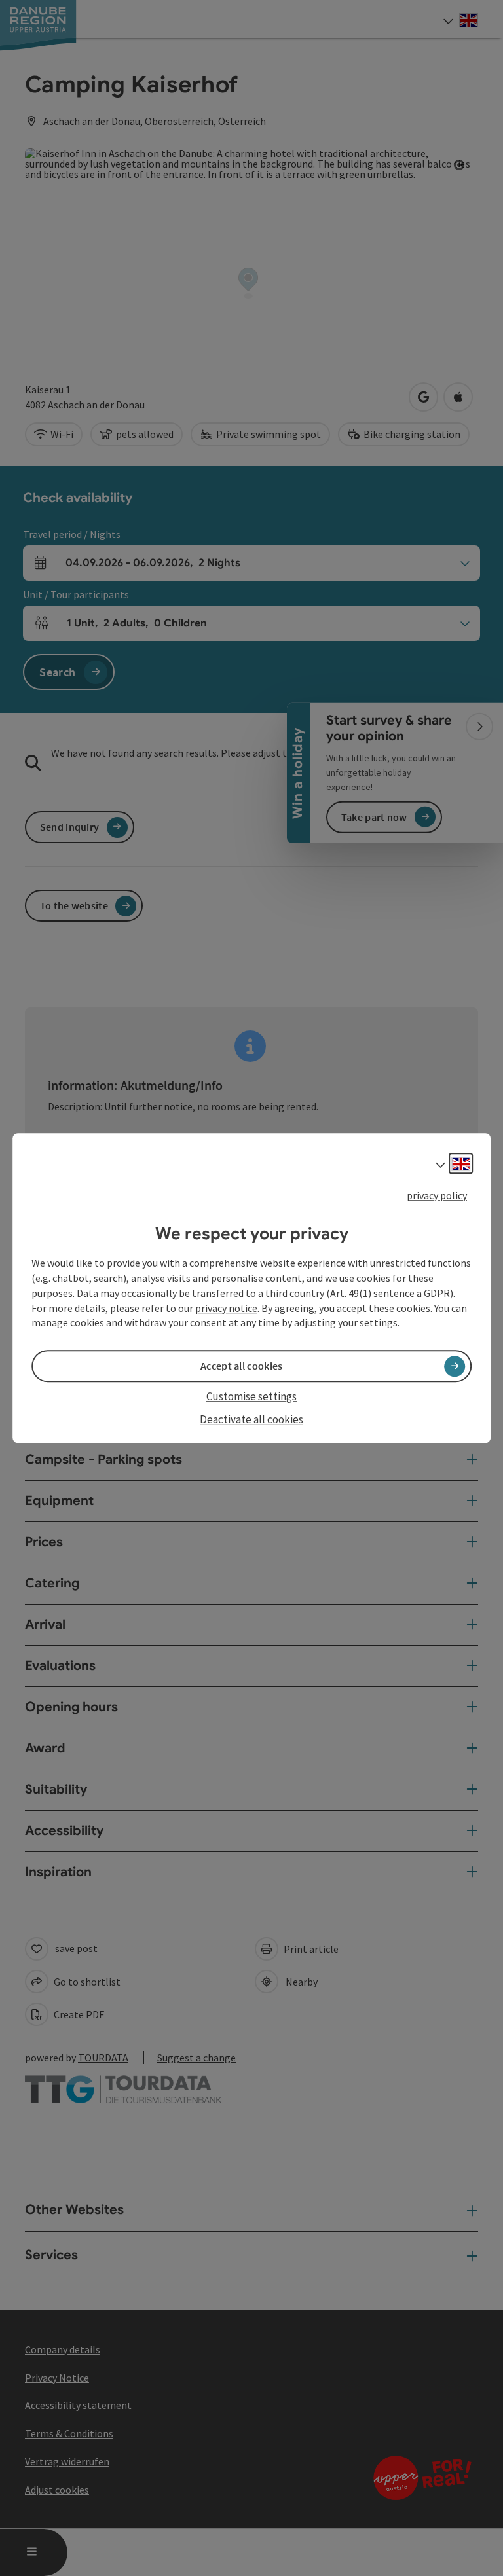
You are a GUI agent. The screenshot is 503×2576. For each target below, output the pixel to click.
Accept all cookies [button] (241, 1366)
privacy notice (226, 1308)
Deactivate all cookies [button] (251, 1419)
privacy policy (437, 1195)
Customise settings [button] (251, 1397)
